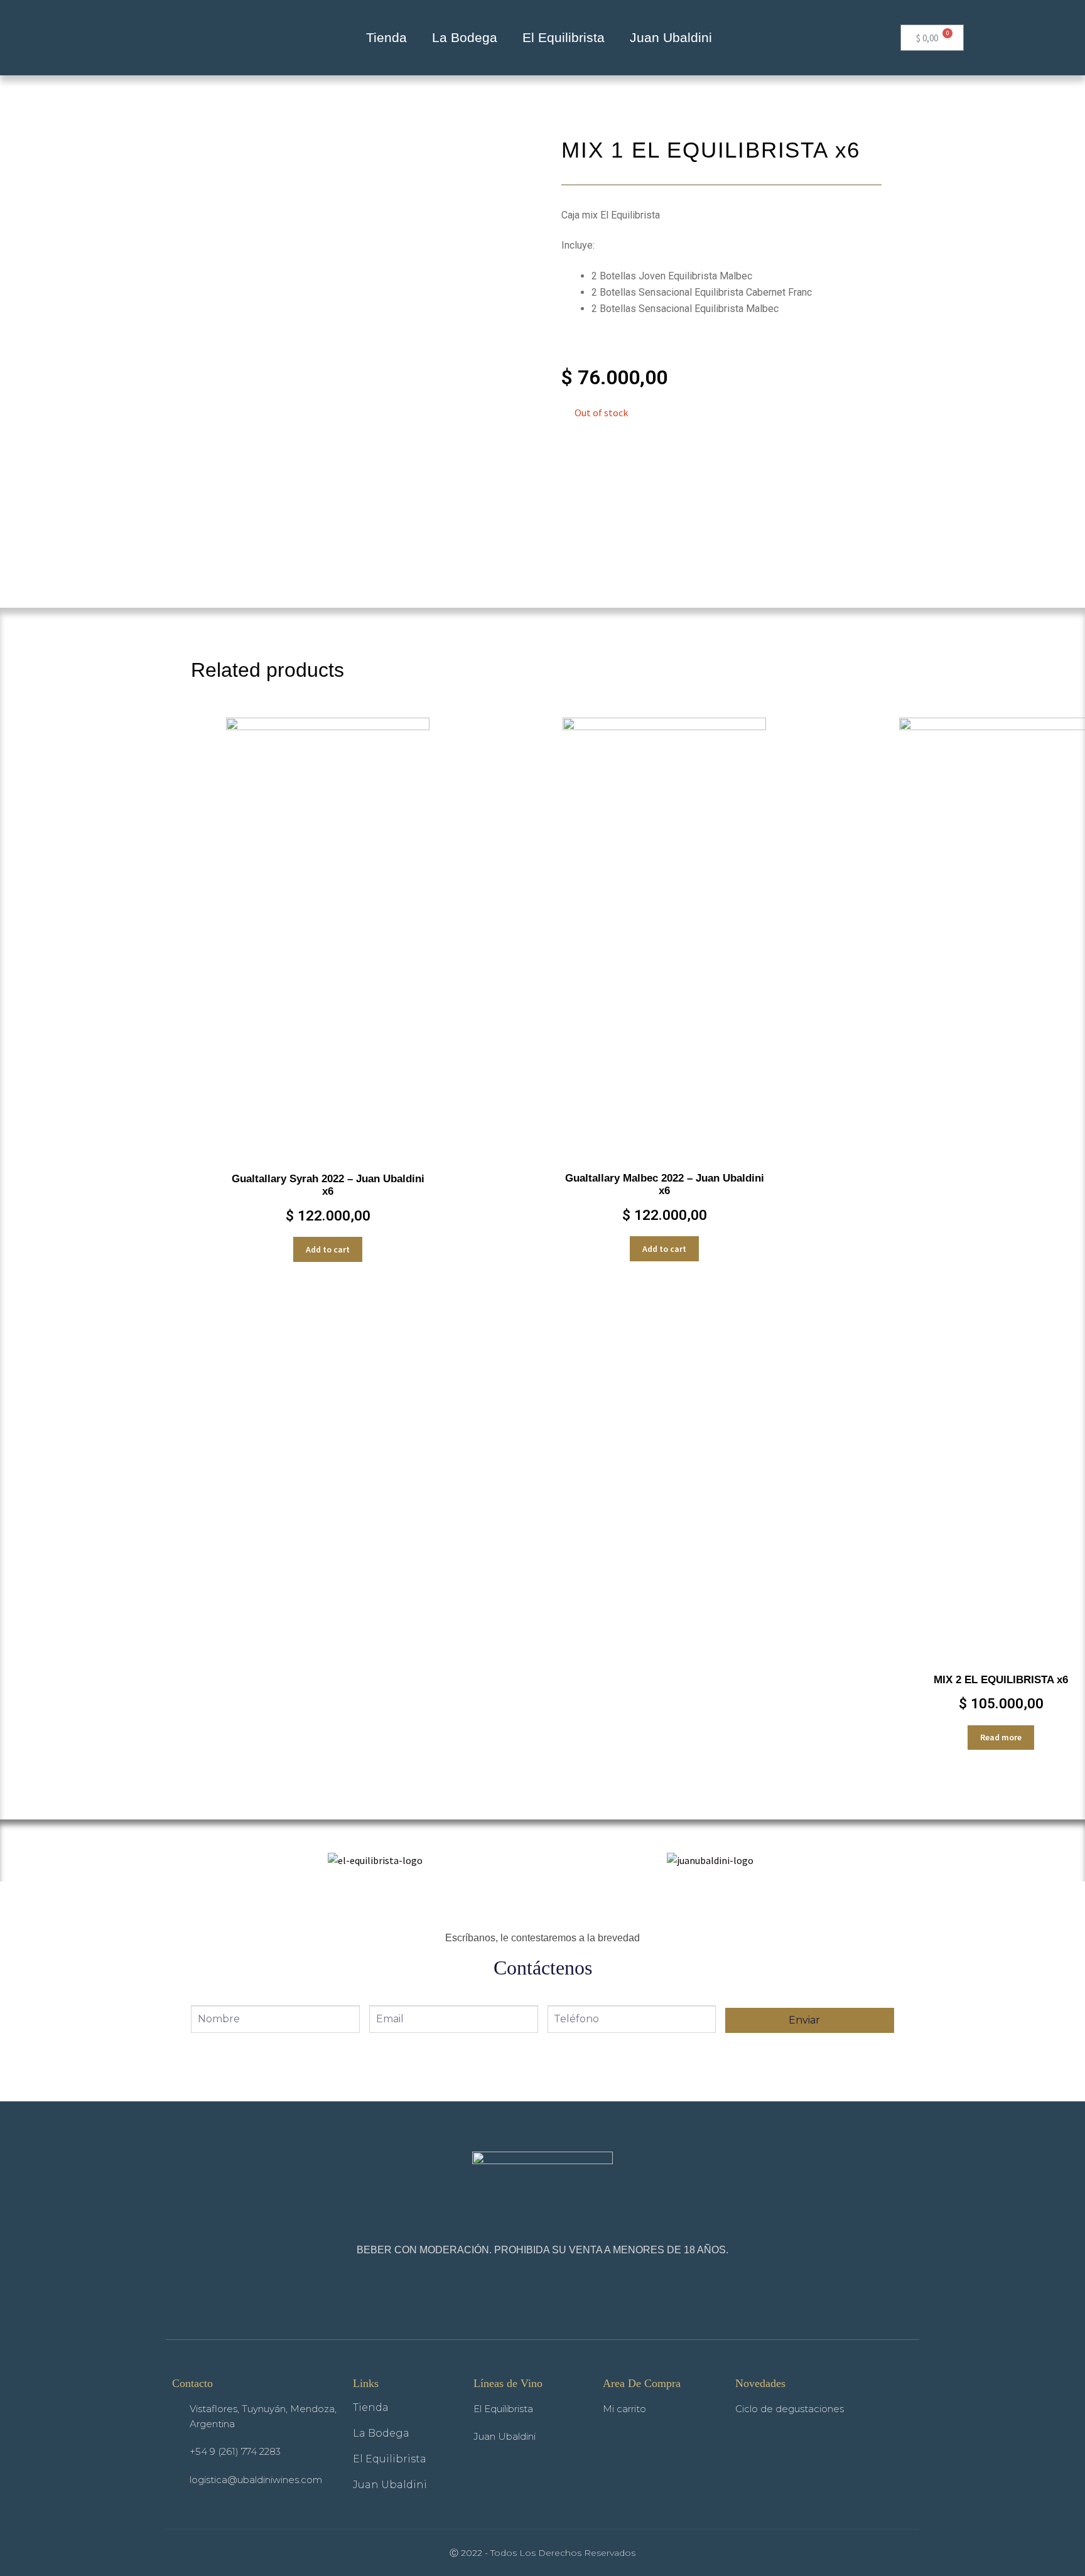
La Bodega (465, 37)
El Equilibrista (564, 37)
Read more (1001, 1737)
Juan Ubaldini (671, 37)
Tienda (386, 37)
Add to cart (328, 1249)
